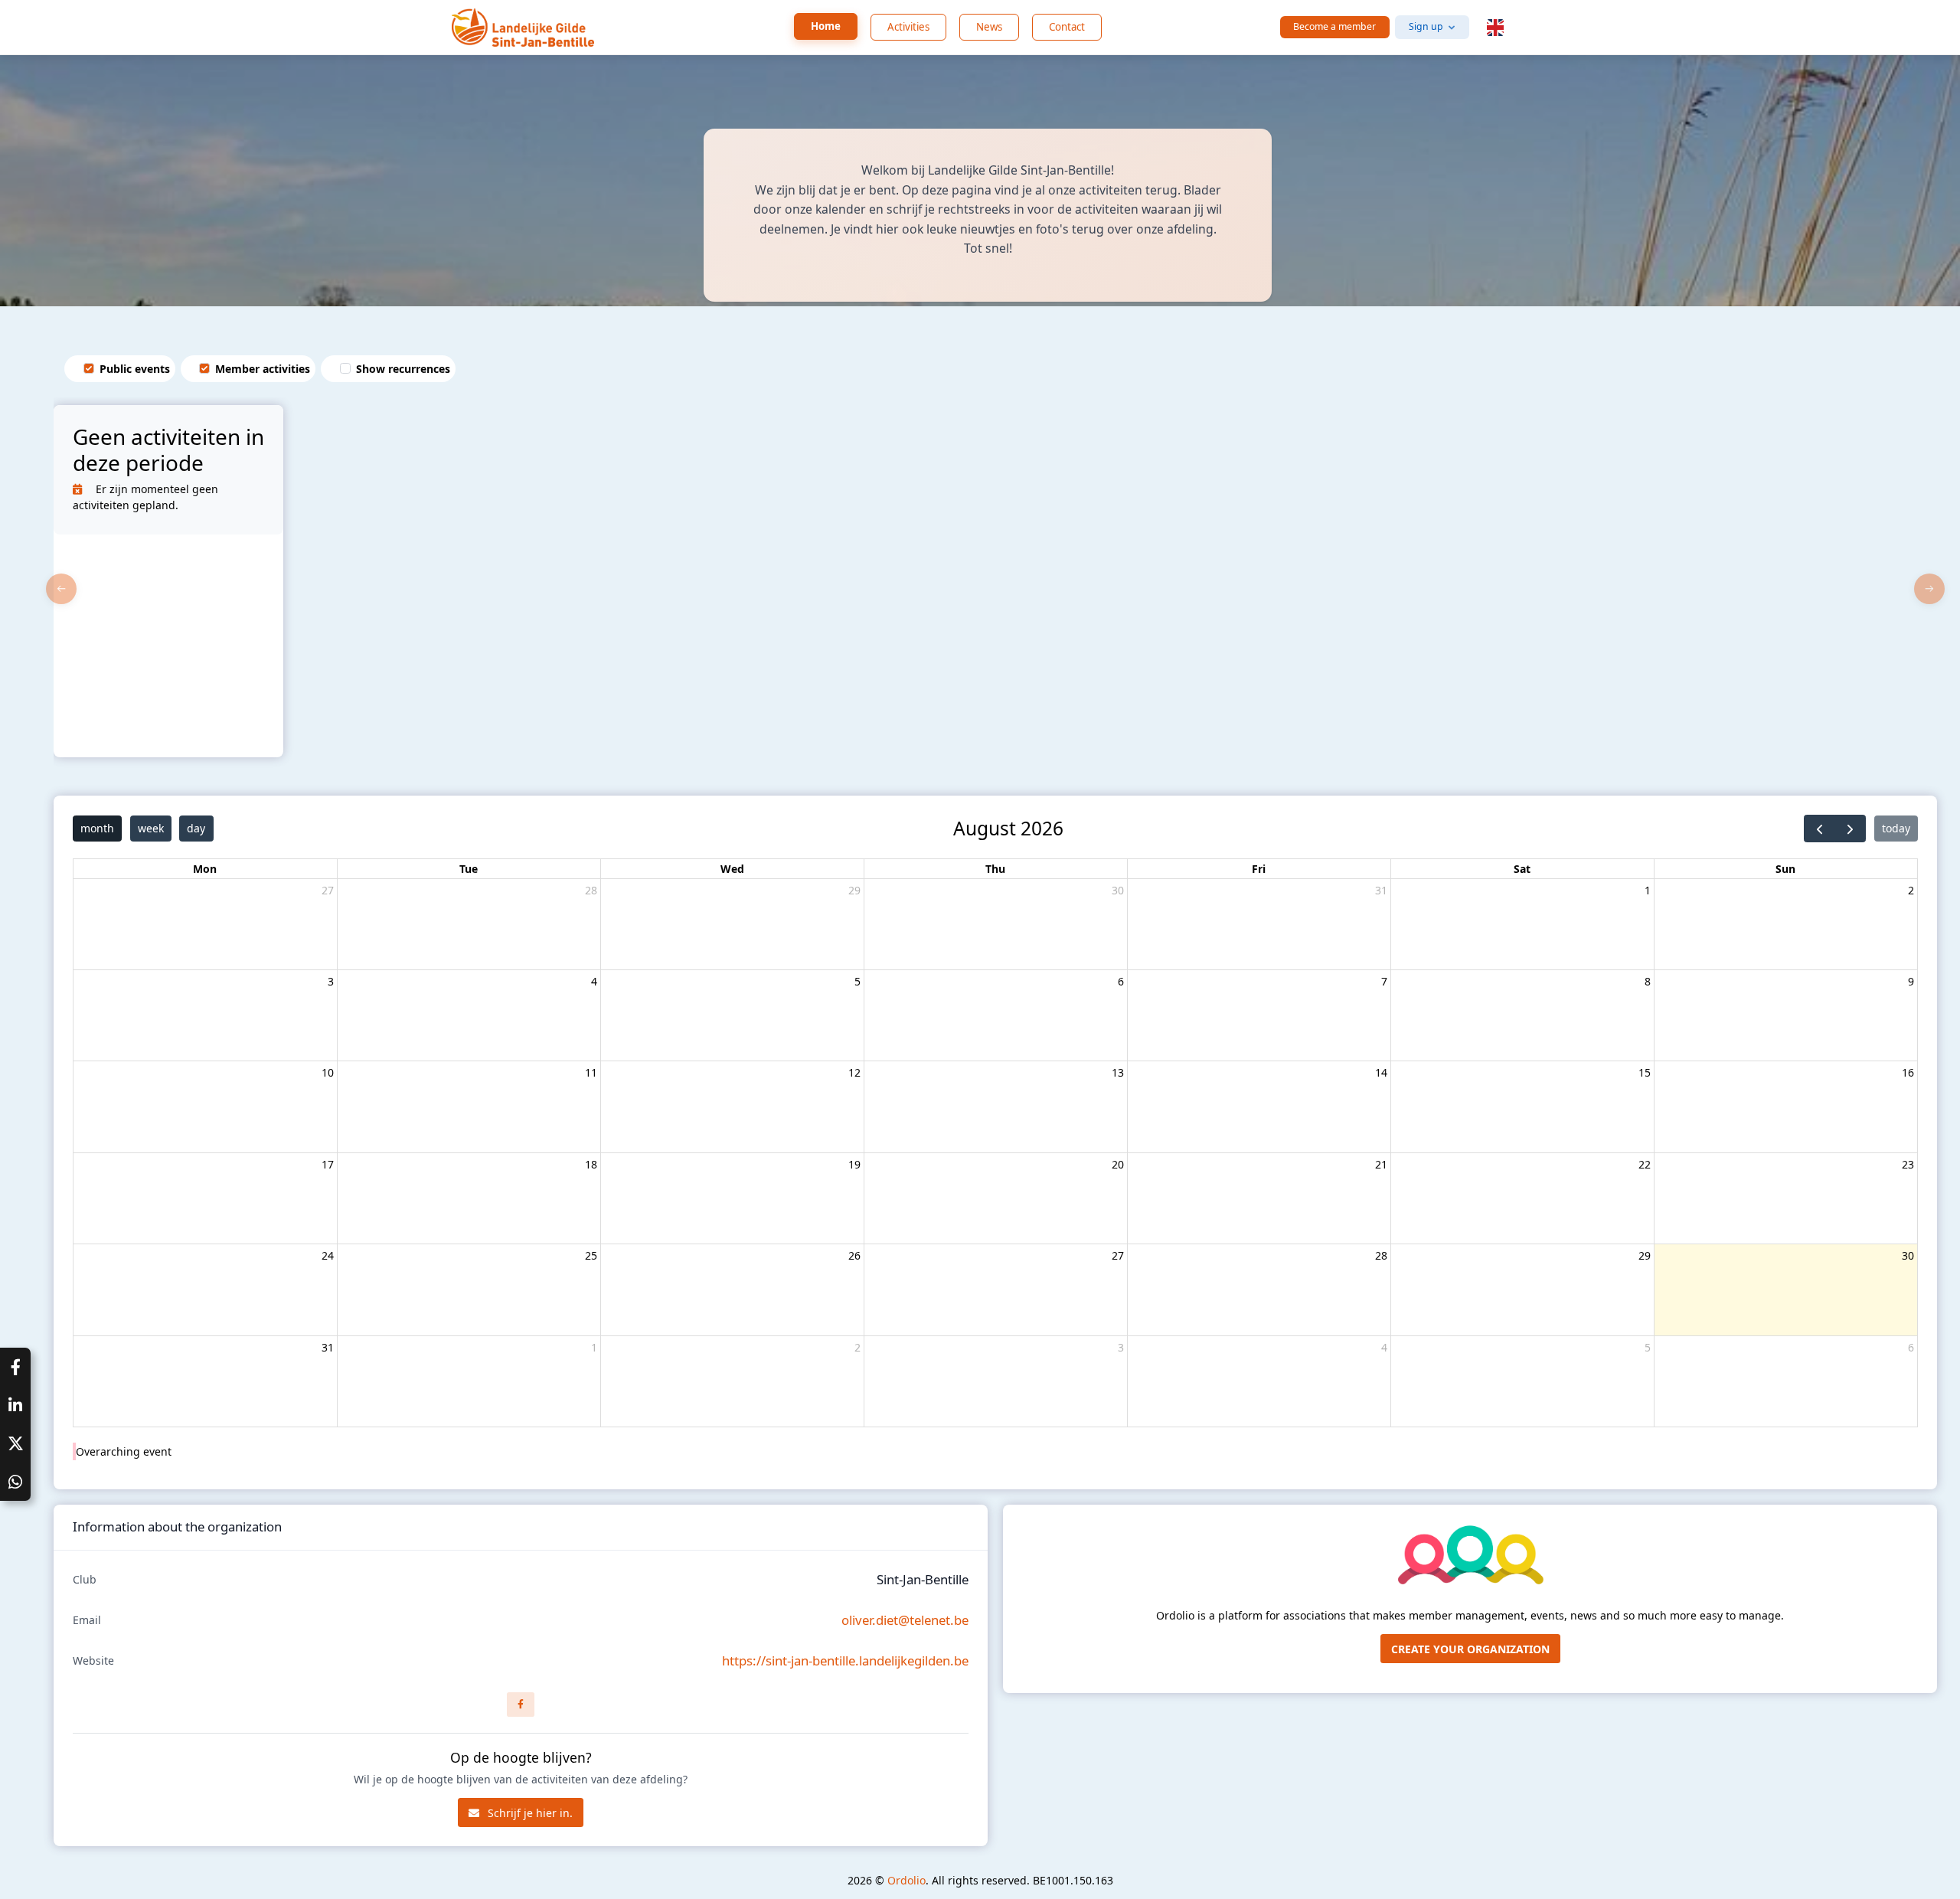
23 (1908, 1164)
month (97, 828)
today (1896, 828)
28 (591, 890)
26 (854, 1255)
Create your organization (1470, 1649)
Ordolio (906, 1880)
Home (826, 26)
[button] (1495, 28)
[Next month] (1850, 829)
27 (328, 890)
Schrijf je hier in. (529, 1813)
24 (328, 1255)
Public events (135, 369)
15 (1645, 1072)
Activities (908, 27)
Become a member (1334, 26)
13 (1118, 1072)
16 (1908, 1072)
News (989, 27)
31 (1381, 890)
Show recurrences (403, 369)
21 (1381, 1164)
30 (1118, 890)
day (196, 828)
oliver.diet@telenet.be (905, 1620)
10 (328, 1072)
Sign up (1426, 26)
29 (854, 890)
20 (1118, 1164)
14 (1381, 1072)
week (151, 828)
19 (854, 1164)
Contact (1067, 27)
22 (1645, 1164)
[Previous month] (1820, 829)
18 (591, 1164)
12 (854, 1072)
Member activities (263, 369)
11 (591, 1072)
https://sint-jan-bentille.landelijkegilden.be (845, 1660)
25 (591, 1255)
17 (328, 1164)
